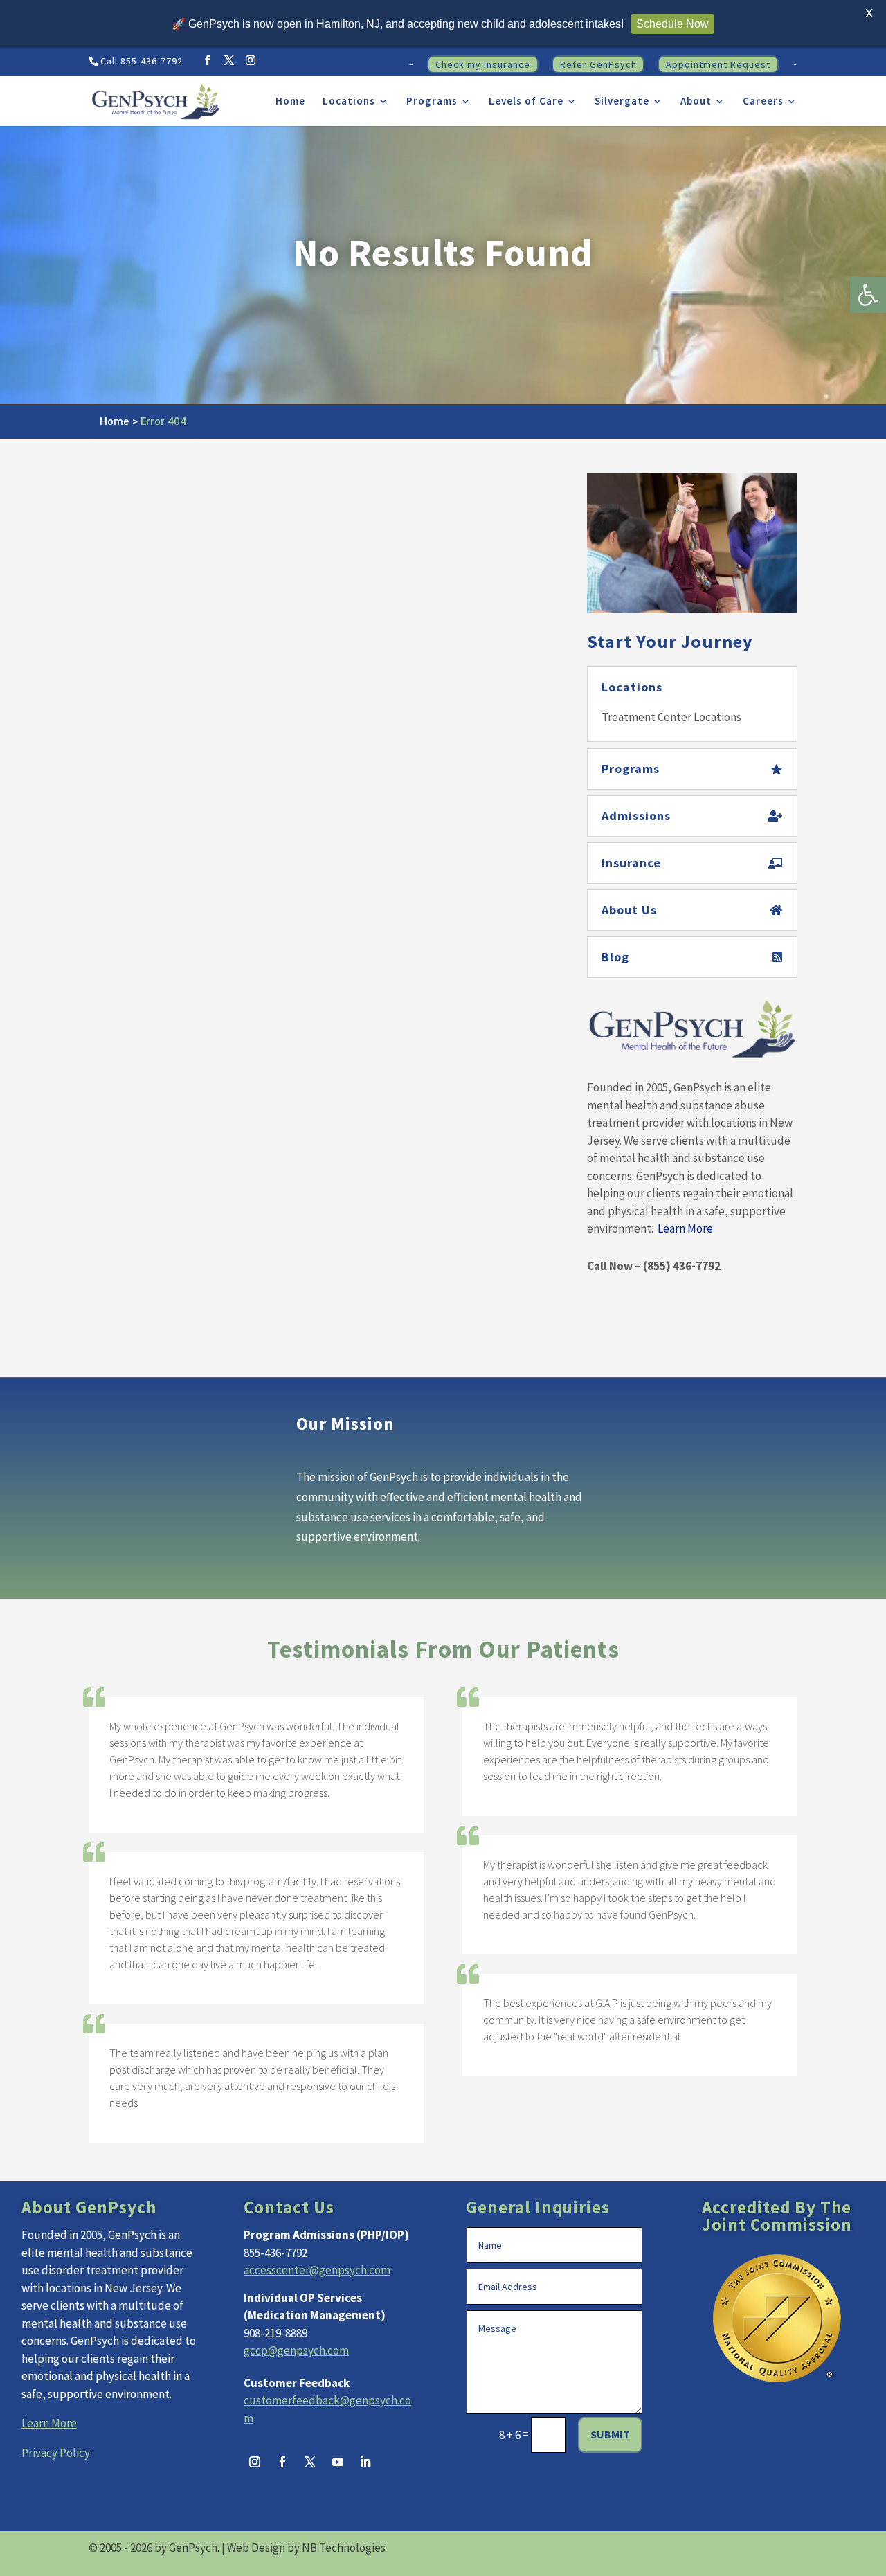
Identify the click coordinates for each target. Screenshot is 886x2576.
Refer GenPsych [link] (598, 64)
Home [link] (290, 102)
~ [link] (411, 65)
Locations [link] (349, 102)
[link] (868, 295)
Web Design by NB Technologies (306, 2548)
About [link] (696, 102)
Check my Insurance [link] (483, 64)
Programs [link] (432, 102)
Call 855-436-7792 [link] (142, 61)
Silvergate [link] (622, 102)
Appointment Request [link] (718, 64)
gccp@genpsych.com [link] (296, 2350)
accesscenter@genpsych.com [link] (317, 2270)
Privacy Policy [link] (56, 2453)
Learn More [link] (685, 1228)
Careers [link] (763, 102)
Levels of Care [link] (526, 102)
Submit (610, 2434)
